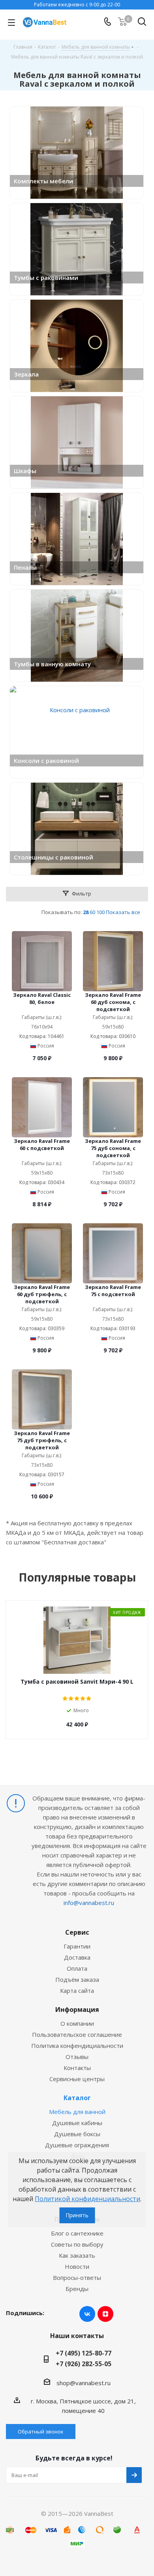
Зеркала (26, 374)
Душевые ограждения (77, 2145)
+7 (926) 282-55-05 (84, 2364)
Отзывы (77, 2057)
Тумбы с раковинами (46, 278)
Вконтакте (87, 2314)
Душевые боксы (77, 2134)
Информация (77, 2009)
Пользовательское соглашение (77, 2034)
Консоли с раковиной (46, 760)
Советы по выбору (77, 2244)
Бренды (77, 2289)
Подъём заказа (77, 1979)
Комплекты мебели (43, 181)
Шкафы (25, 471)
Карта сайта (77, 1990)
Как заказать (77, 2255)
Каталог (77, 2098)
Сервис (77, 1932)
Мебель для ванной (77, 2112)
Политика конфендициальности (77, 2046)
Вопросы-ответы (77, 2278)
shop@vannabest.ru (84, 2383)
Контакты (77, 2068)
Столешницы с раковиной (54, 857)
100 (100, 912)
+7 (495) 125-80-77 (84, 2353)
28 (86, 912)
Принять (77, 2215)
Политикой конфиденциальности (87, 2199)
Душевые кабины (77, 2123)
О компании (77, 2023)
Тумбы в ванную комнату (52, 664)
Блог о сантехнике (77, 2233)
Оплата (77, 1968)
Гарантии (77, 1946)
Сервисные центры (77, 2079)
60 (92, 912)
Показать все (123, 912)
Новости (77, 2266)
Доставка (77, 1957)
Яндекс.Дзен (105, 2314)
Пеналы (25, 567)
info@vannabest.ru (89, 1903)
